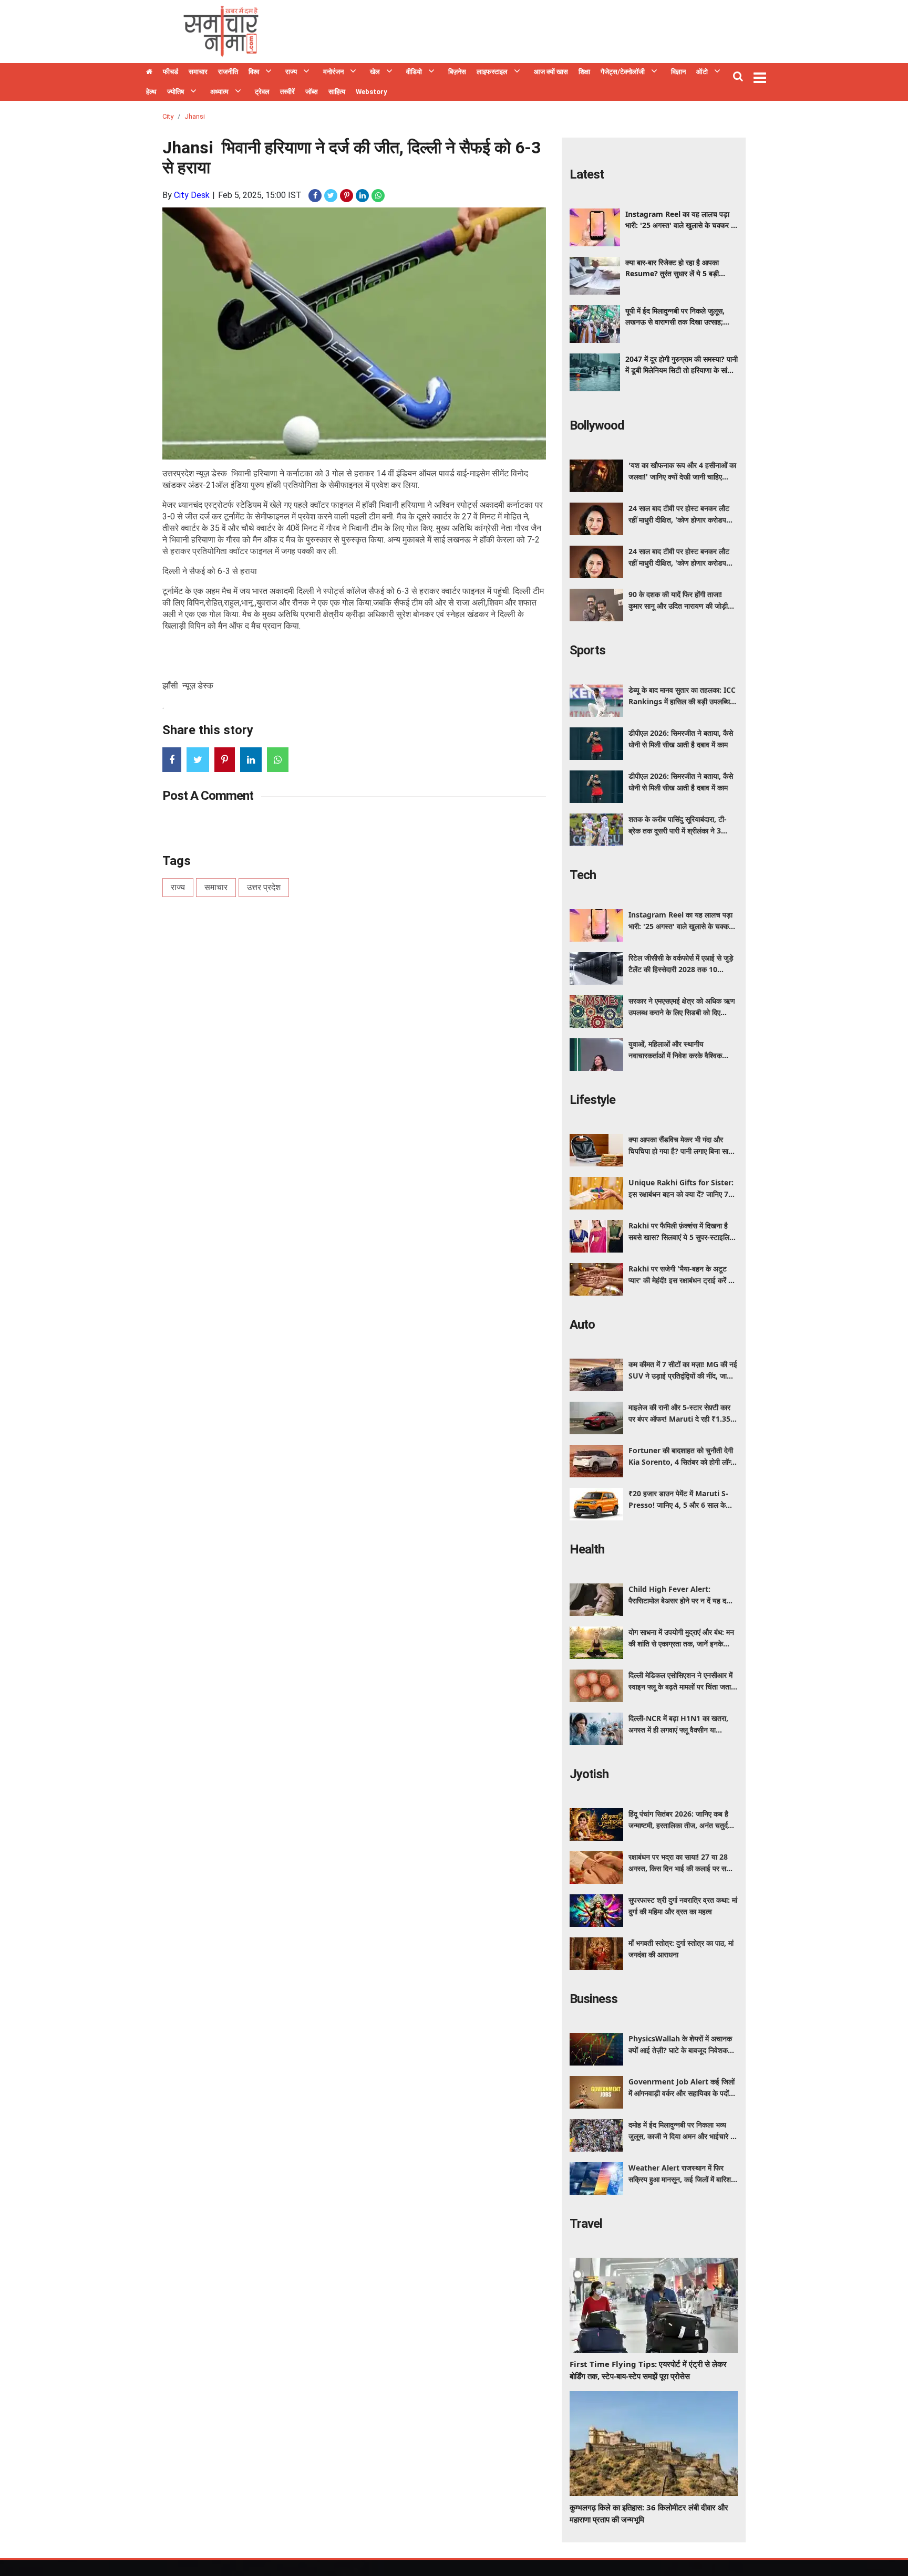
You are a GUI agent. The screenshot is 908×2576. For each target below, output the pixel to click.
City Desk (192, 195)
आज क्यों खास (551, 72)
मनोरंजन (333, 72)
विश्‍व (254, 72)
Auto (582, 1324)
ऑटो (702, 72)
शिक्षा (584, 72)
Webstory (372, 92)
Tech (583, 875)
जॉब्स (312, 92)
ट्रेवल (262, 92)
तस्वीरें (287, 92)
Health (587, 1549)
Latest (587, 174)
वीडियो (414, 72)
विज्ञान (678, 72)
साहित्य (337, 92)
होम (149, 73)
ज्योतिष (176, 92)
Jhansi (195, 116)
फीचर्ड (171, 72)
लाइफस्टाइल (492, 72)
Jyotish (589, 1774)
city (168, 116)
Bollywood (597, 425)
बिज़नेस (457, 72)
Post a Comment (208, 796)
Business (594, 1999)
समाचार (198, 72)
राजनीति (228, 72)
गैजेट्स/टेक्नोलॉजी (623, 72)
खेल (375, 72)
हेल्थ (151, 92)
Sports (587, 650)
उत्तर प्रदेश (264, 887)
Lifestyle (592, 1100)
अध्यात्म (219, 92)
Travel (586, 2224)
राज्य (291, 72)
